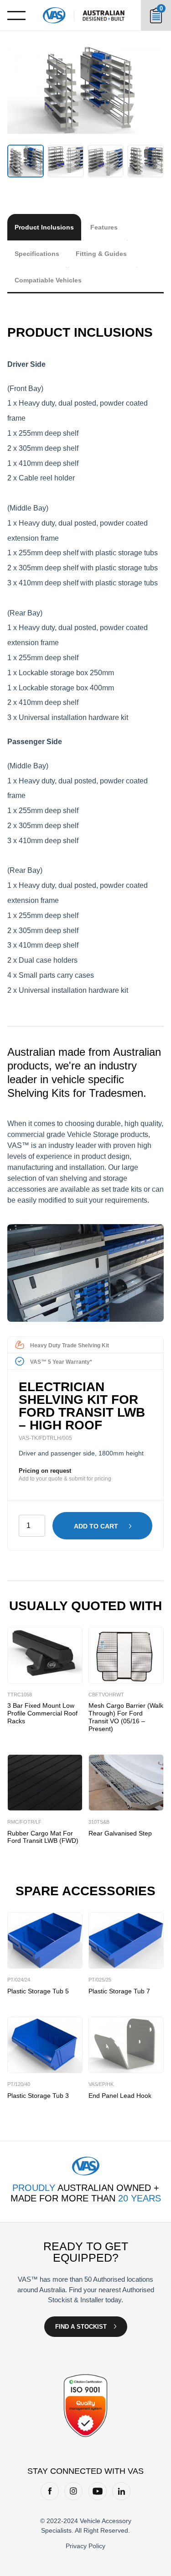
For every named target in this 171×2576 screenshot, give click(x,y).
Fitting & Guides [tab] (101, 254)
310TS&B (99, 1822)
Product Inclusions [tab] (44, 227)
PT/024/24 (19, 1980)
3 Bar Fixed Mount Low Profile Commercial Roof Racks (42, 1713)
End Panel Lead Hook (120, 2096)
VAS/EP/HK (101, 2084)
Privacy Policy (85, 2546)
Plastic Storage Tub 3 (38, 2096)
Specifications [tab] (37, 254)
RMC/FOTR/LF (24, 1822)
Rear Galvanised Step (120, 1833)
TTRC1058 (20, 1695)
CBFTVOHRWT (106, 1695)
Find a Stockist (81, 2327)
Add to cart (96, 1526)
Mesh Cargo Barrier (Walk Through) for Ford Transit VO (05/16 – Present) (126, 1717)
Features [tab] (104, 227)
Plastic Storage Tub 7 (119, 1991)
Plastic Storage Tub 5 (38, 1991)
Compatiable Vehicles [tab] (48, 280)
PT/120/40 (19, 2084)
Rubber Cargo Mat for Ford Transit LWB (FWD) (43, 1837)
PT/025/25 (100, 1980)
